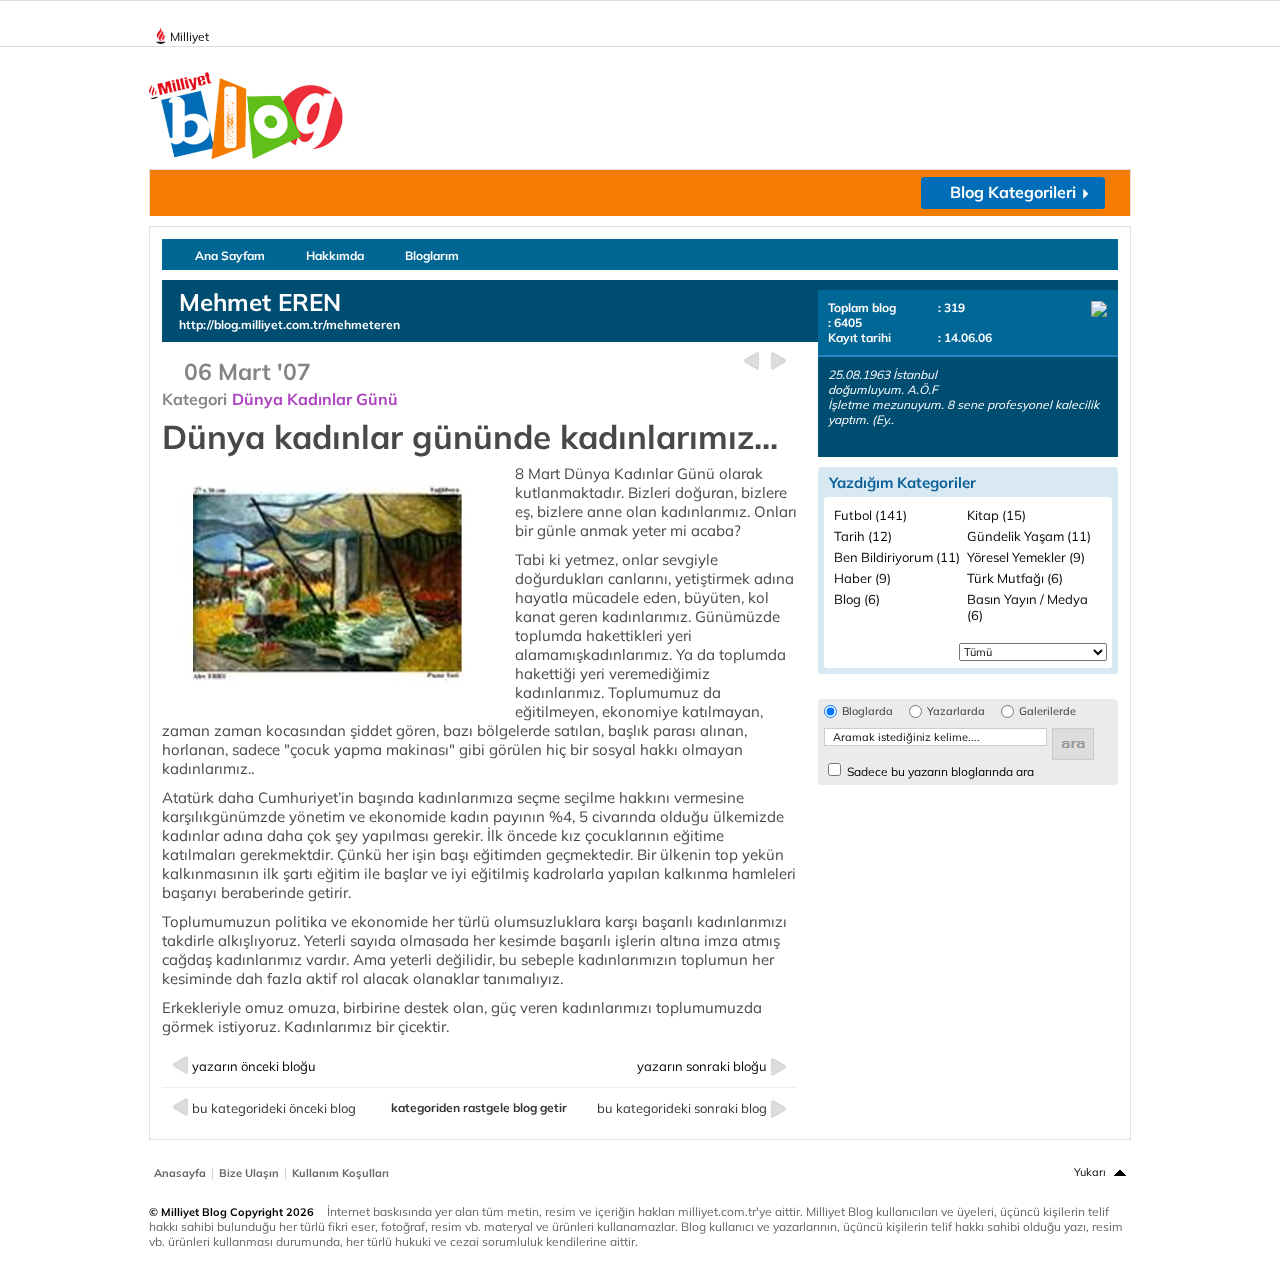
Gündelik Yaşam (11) (1029, 536)
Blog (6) (857, 599)
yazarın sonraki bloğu (702, 1066)
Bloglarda (867, 711)
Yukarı (1090, 1172)
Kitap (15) (996, 515)
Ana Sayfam (230, 255)
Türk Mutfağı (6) (1015, 578)
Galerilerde (1047, 711)
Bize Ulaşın (249, 1173)
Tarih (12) (863, 536)
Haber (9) (862, 578)
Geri (751, 361)
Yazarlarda (956, 711)
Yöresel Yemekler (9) (1026, 557)
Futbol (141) (870, 515)
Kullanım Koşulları (340, 1173)
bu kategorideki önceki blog (274, 1108)
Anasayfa (180, 1173)
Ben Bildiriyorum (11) (897, 557)
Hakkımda (335, 255)
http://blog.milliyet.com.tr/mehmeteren (289, 324)
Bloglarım (432, 255)
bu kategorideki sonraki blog (682, 1108)
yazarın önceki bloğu (254, 1066)
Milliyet (189, 36)
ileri (778, 361)
